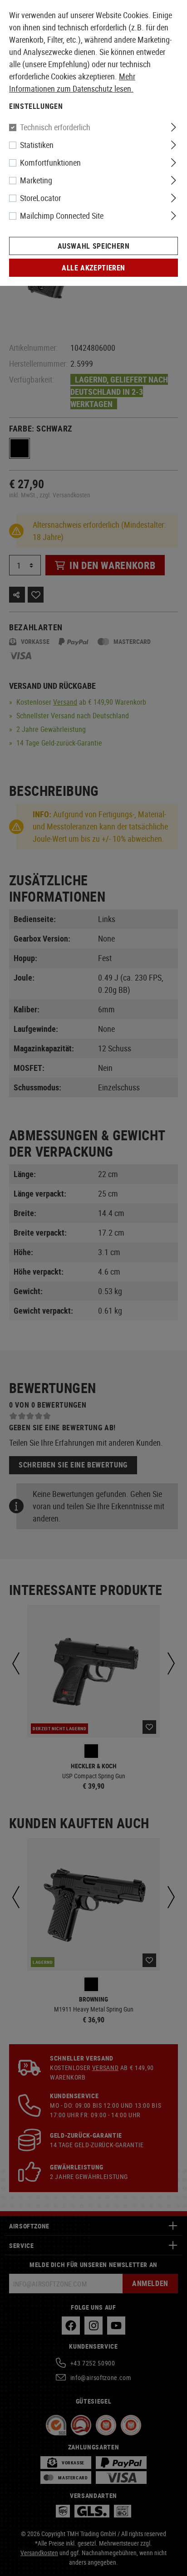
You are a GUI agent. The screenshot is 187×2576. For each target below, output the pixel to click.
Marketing (36, 180)
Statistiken (37, 145)
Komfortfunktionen (50, 162)
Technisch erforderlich (55, 127)
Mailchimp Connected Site (62, 216)
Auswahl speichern (94, 246)
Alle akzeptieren (93, 268)
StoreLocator (40, 198)
